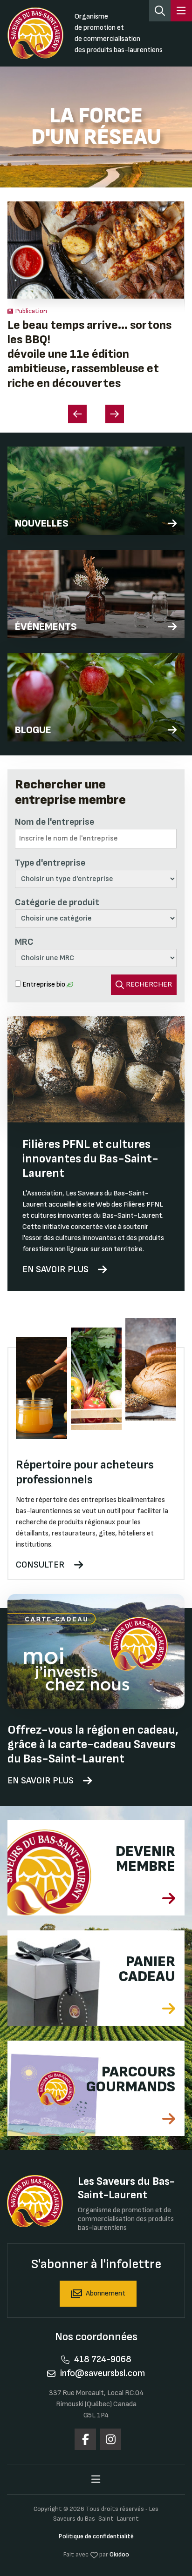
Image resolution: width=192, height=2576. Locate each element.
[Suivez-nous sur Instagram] (110, 2439)
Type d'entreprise (50, 863)
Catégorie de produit (57, 902)
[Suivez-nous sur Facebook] (85, 2439)
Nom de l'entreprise (55, 822)
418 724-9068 (103, 2359)
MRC (24, 942)
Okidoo (119, 2554)
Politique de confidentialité (96, 2536)
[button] (115, 414)
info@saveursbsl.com (103, 2373)
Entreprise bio (44, 984)
